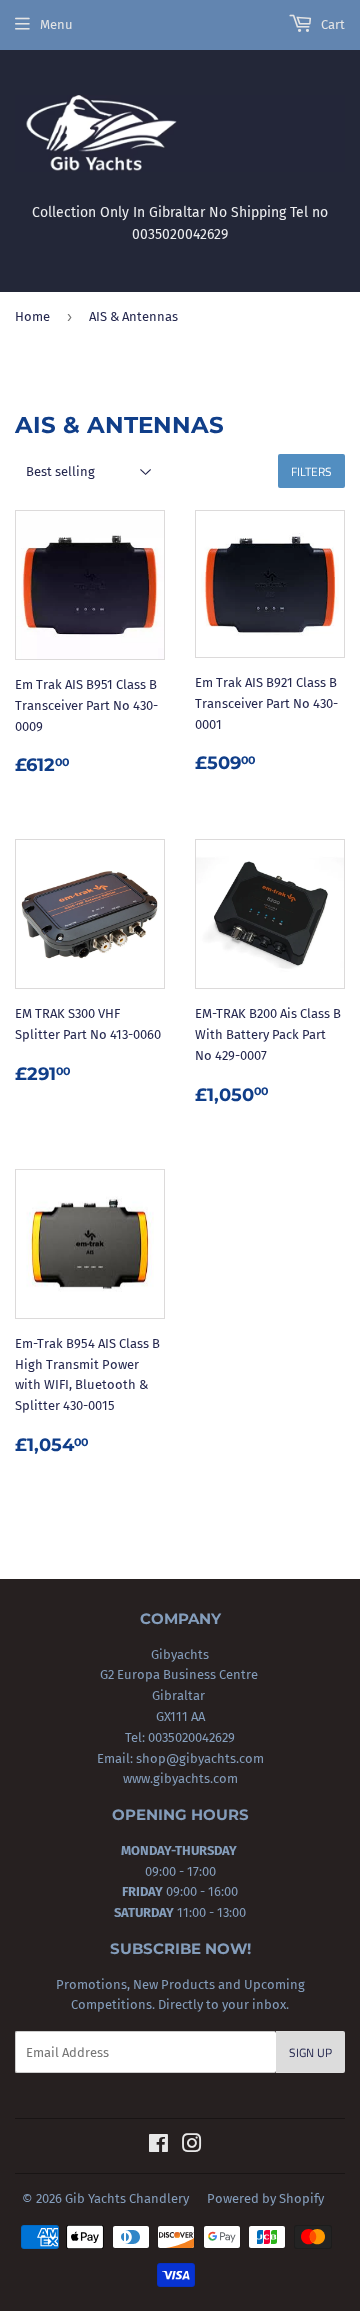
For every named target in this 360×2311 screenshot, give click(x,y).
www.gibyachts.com (180, 1778)
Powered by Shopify (265, 2198)
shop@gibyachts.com (198, 1758)
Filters (311, 471)
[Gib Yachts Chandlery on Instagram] (192, 2146)
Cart (331, 24)
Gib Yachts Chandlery (127, 2198)
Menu (56, 24)
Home (32, 316)
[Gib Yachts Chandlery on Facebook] (158, 2146)
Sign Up (310, 2052)
